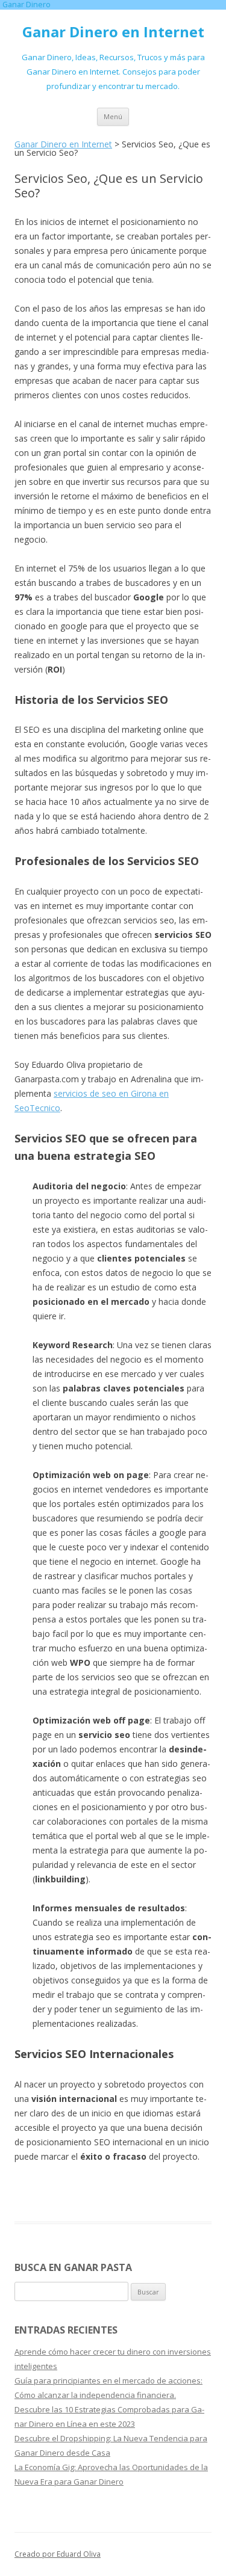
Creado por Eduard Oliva (58, 2554)
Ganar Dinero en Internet (113, 32)
